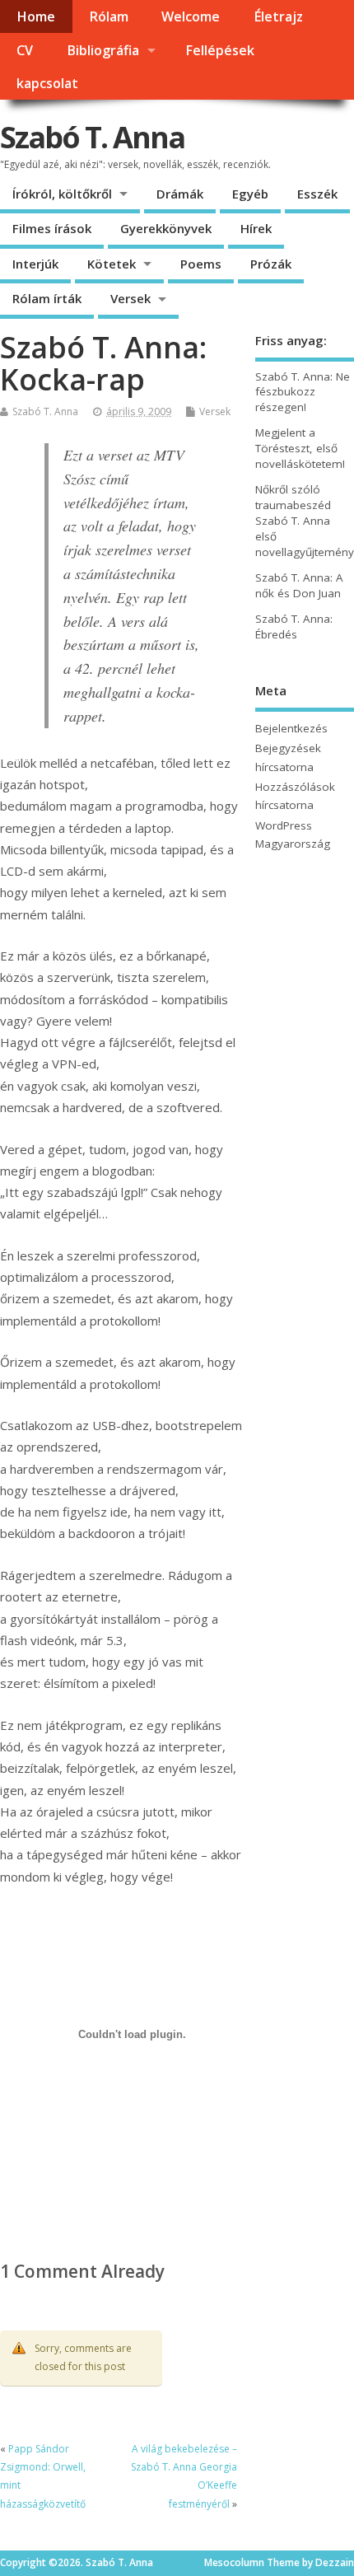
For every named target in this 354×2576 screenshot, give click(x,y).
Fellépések (220, 50)
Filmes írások (52, 228)
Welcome (191, 16)
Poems (201, 264)
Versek (130, 298)
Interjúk (35, 264)
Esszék (317, 194)
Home (36, 16)
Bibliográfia (103, 50)
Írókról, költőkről (62, 194)
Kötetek (112, 264)
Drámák (180, 194)
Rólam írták (47, 298)
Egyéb (250, 194)
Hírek (256, 228)
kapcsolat (47, 83)
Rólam (109, 16)
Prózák (271, 264)
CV (25, 50)
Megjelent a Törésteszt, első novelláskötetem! (300, 448)
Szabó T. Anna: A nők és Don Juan (299, 585)
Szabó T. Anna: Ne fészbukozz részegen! (303, 392)
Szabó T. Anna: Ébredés (294, 626)
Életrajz (278, 16)
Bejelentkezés (291, 728)
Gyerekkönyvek (166, 228)
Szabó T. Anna (92, 137)
